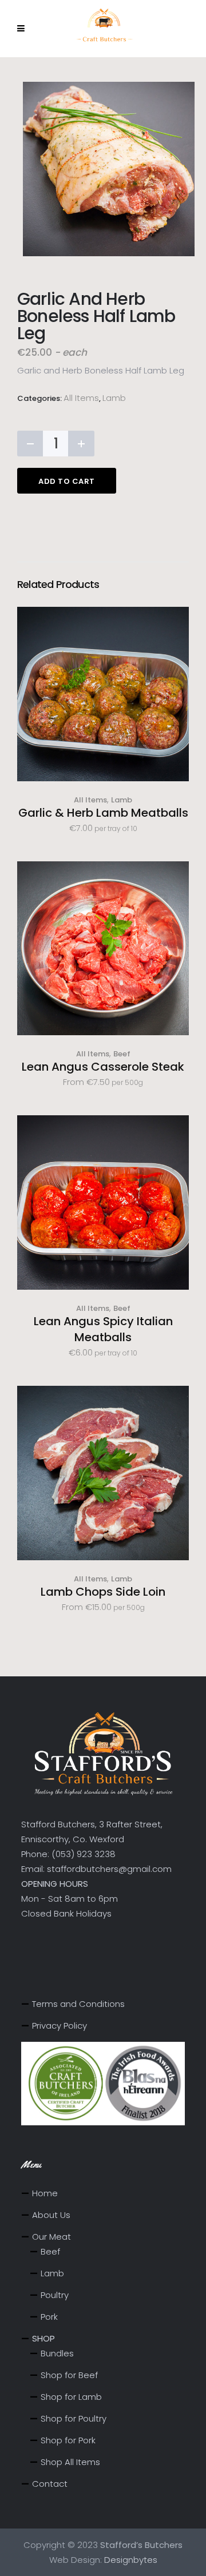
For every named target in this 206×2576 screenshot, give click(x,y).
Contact (50, 2484)
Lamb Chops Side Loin (103, 1592)
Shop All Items (70, 2462)
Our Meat (51, 2237)
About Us (51, 2215)
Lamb (114, 398)
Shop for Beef (69, 2375)
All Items (81, 398)
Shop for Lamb (71, 2397)
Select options (103, 967)
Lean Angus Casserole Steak (103, 1067)
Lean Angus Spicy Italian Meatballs (103, 1329)
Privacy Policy (60, 2026)
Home (45, 2193)
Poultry (55, 2295)
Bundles (57, 2353)
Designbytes (131, 2560)
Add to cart (67, 481)
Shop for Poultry (74, 2418)
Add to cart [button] (103, 713)
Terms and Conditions (78, 2004)
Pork (49, 2317)
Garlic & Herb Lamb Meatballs (103, 813)
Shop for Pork (68, 2440)
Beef (122, 1054)
